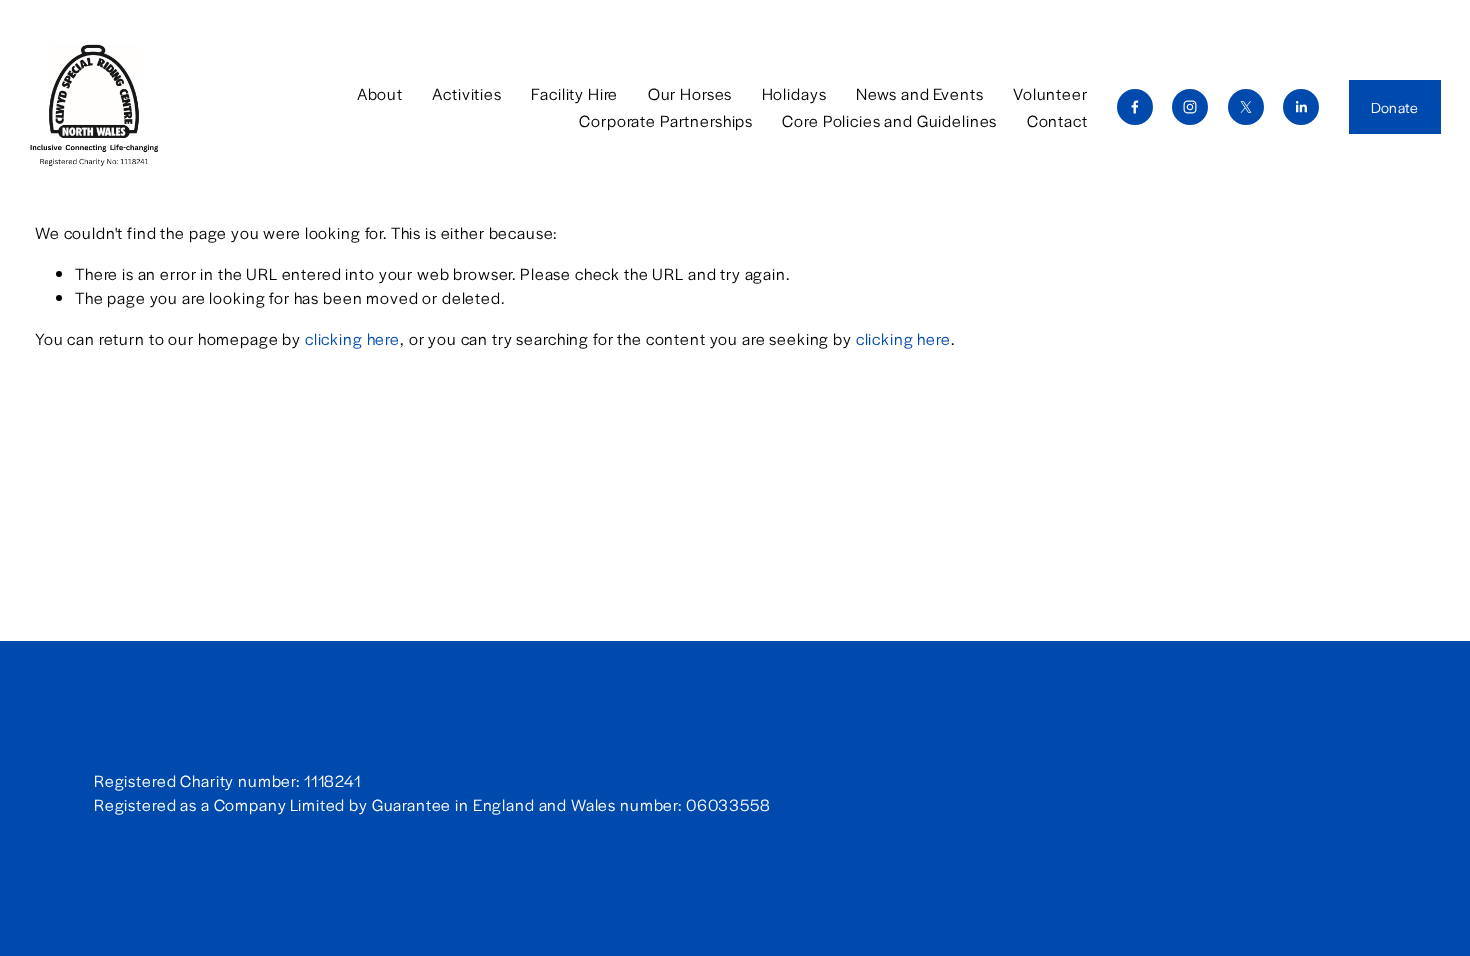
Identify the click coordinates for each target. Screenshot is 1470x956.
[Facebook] (1135, 107)
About (380, 93)
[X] (1246, 107)
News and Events (920, 93)
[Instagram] (1190, 107)
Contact (1057, 120)
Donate (1395, 107)
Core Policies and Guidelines (889, 120)
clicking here (352, 338)
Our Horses (690, 93)
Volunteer (1050, 93)
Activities (467, 93)
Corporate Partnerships (666, 120)
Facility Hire (574, 93)
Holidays (794, 93)
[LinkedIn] (1301, 107)
